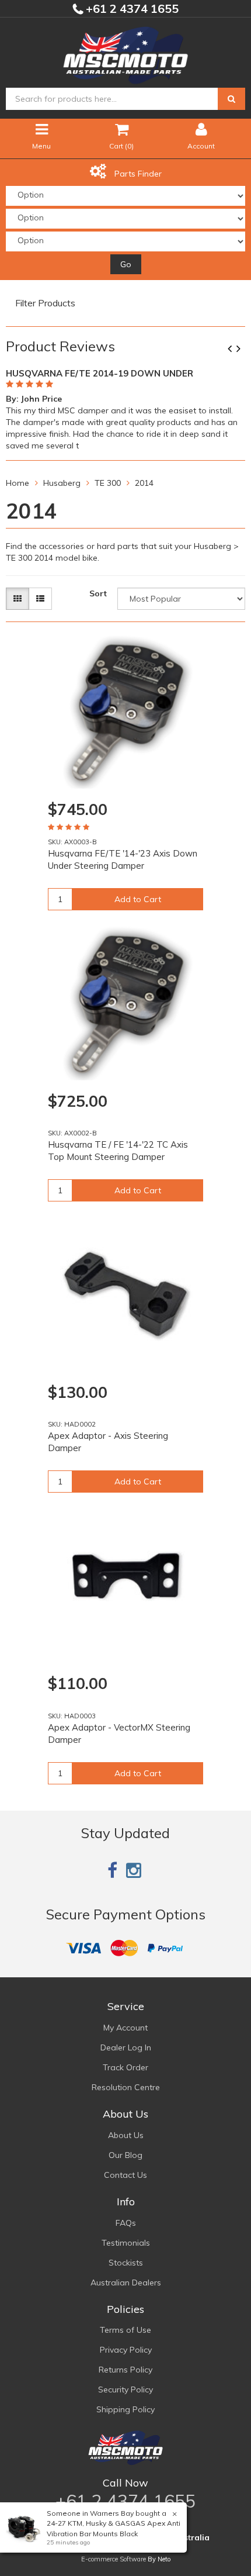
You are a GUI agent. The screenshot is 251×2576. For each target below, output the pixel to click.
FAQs (126, 2223)
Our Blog (125, 2155)
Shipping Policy (125, 2409)
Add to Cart (138, 899)
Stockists (126, 2263)
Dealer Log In (126, 2047)
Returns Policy (125, 2370)
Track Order (125, 2067)
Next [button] (243, 350)
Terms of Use (125, 2330)
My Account (125, 2028)
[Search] (231, 99)
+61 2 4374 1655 (131, 8)
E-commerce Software (114, 2559)
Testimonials (126, 2243)
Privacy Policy (126, 2350)
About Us (126, 2135)
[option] (125, 408)
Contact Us (125, 2175)
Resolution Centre (126, 2087)
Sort (98, 593)
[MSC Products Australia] (125, 53)
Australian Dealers (126, 2283)
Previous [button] (234, 350)
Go (126, 264)
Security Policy (125, 2389)
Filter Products (45, 303)
